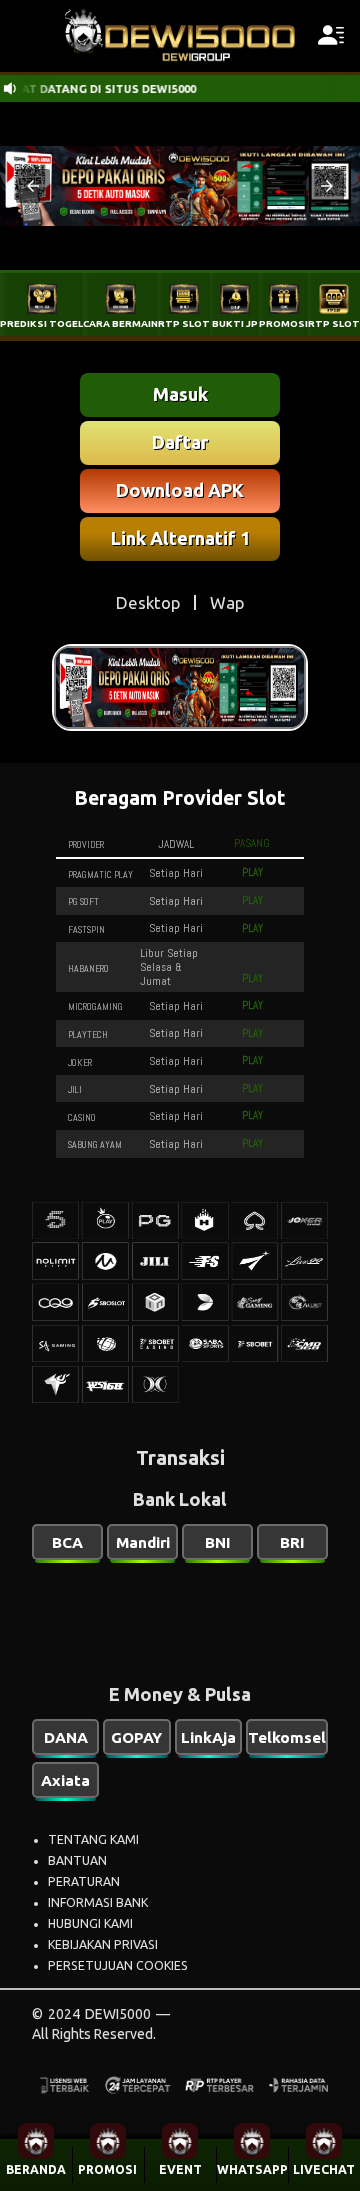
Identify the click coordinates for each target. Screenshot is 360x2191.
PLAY (252, 872)
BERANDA (36, 2169)
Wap (227, 602)
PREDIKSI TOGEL (41, 323)
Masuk (180, 394)
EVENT (180, 2169)
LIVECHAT (324, 2169)
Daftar (180, 442)
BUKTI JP (235, 323)
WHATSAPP (252, 2169)
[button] (33, 186)
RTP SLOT (184, 323)
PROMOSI (107, 2169)
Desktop (148, 602)
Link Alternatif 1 (180, 538)
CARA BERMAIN (120, 323)
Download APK (180, 490)
